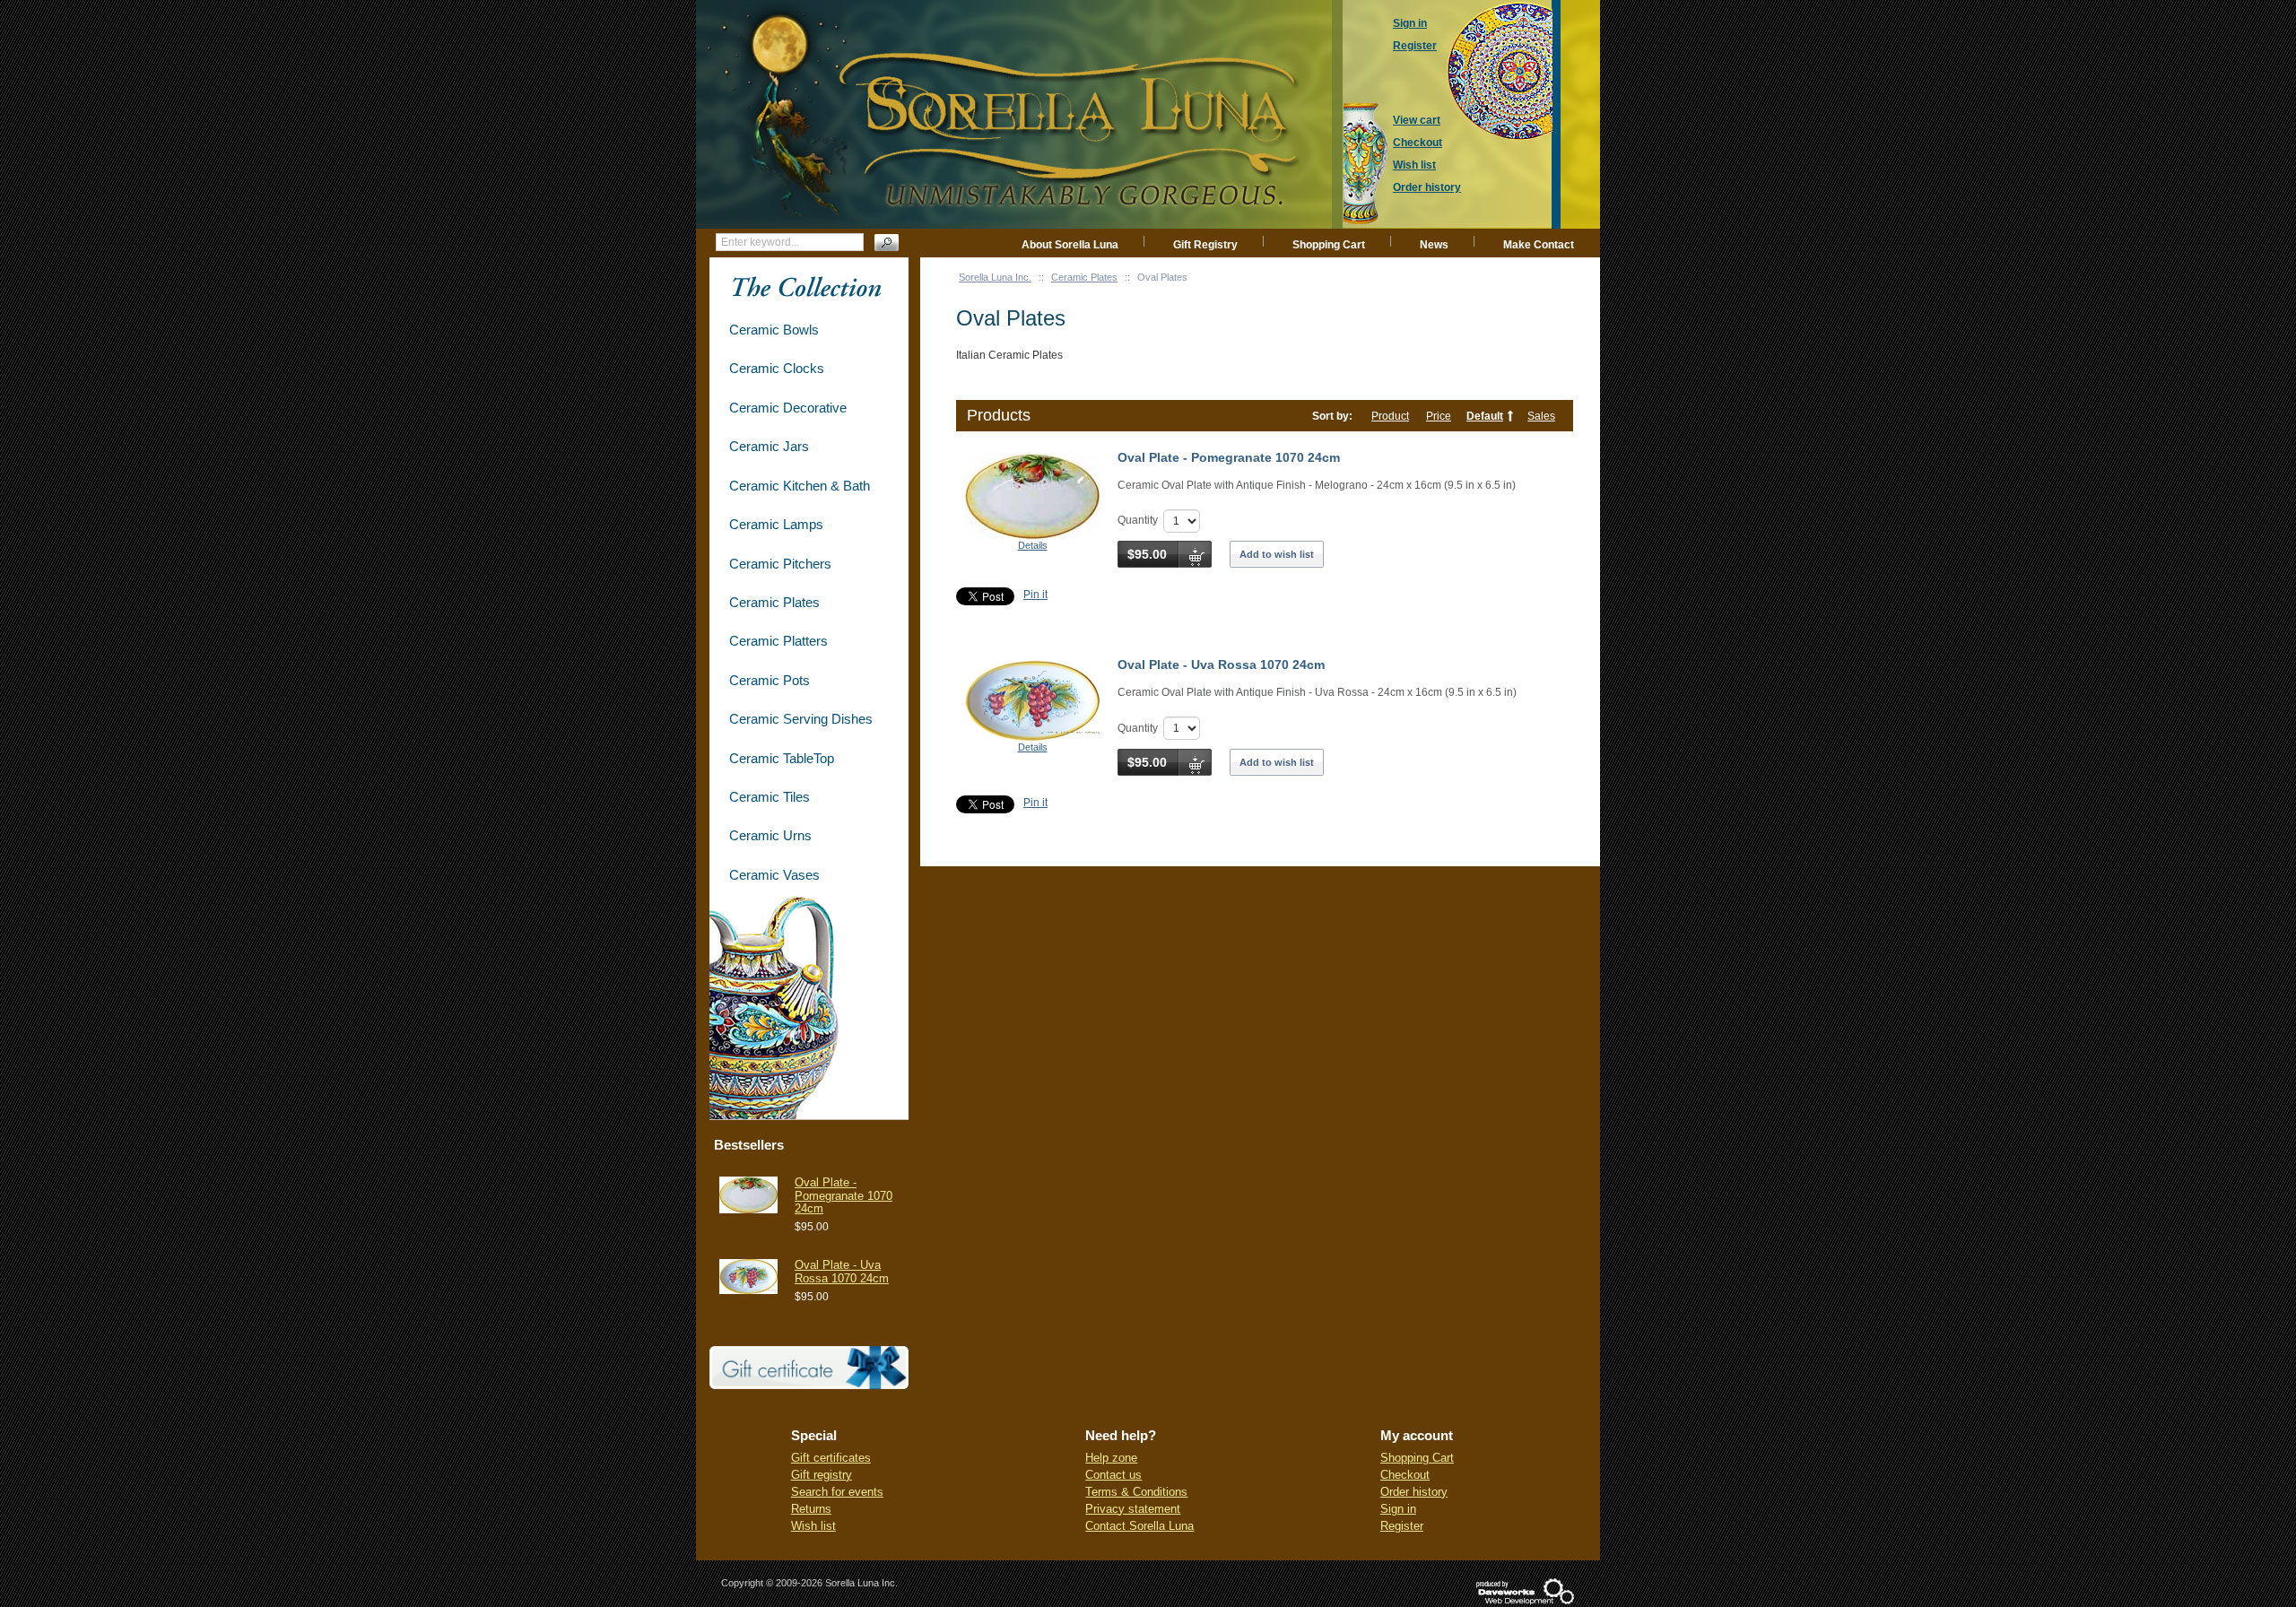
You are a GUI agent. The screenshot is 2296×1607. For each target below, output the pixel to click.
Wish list (813, 1526)
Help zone (1111, 1458)
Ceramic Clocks (777, 368)
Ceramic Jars (769, 446)
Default (1485, 416)
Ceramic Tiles (770, 797)
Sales (1541, 416)
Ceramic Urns (770, 835)
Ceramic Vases (774, 875)
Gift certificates (831, 1458)
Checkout (1405, 1475)
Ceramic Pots (770, 680)
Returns (811, 1509)
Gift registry (822, 1475)
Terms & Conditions (1136, 1492)
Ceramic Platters (778, 641)
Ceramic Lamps (776, 524)
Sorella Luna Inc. (995, 277)
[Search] (887, 243)
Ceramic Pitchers (780, 564)
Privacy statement (1133, 1509)
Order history (1414, 1492)
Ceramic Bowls (774, 330)
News (1434, 245)
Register (1402, 1526)
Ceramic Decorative (788, 408)
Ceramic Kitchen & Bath (800, 486)
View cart (1417, 120)
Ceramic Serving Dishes (801, 719)
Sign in (1398, 1509)
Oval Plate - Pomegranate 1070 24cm (1229, 457)
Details (1033, 545)
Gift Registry (1205, 245)
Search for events (837, 1492)
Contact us (1113, 1475)
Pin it (1035, 595)
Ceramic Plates (1084, 277)
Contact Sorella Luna (1139, 1526)
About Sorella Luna (1070, 245)
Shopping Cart (1329, 245)
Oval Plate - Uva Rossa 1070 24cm (1221, 665)
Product (1390, 416)
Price (1439, 416)
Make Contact (1539, 245)
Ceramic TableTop (782, 758)
